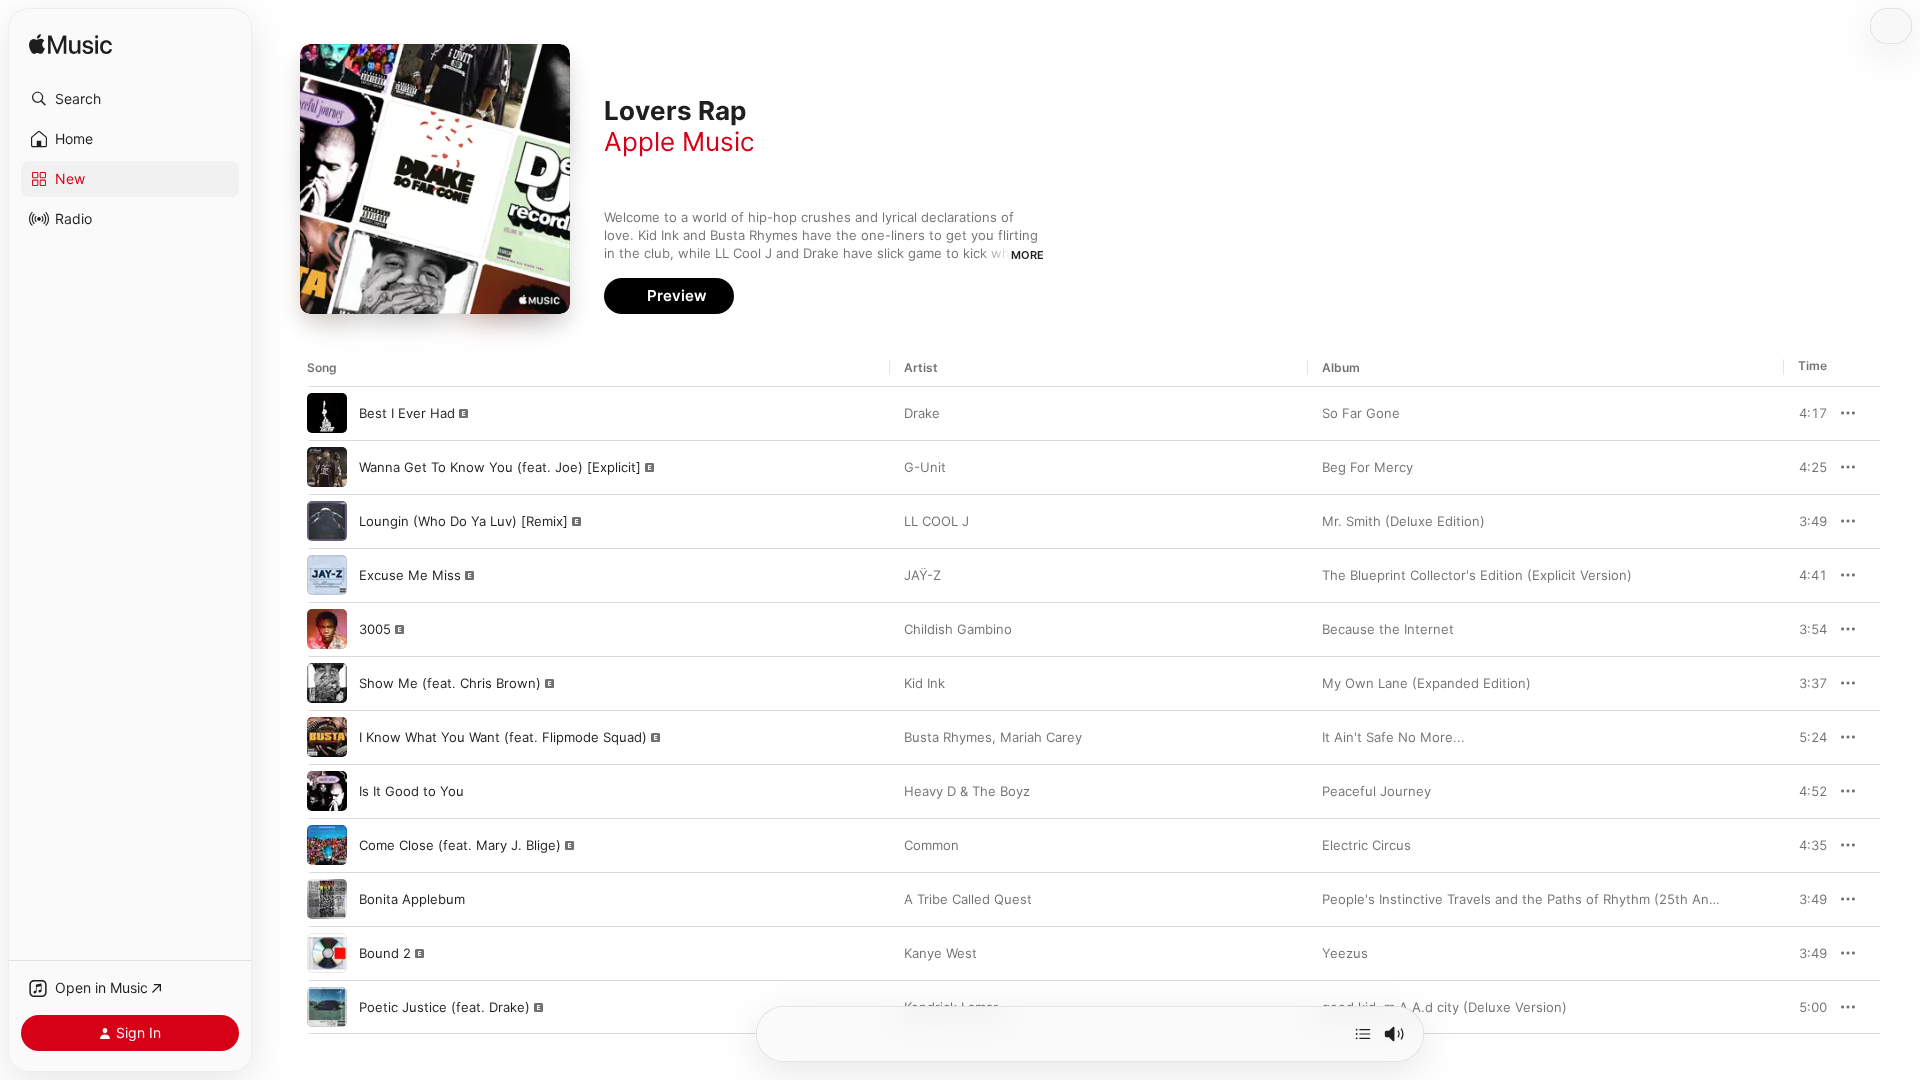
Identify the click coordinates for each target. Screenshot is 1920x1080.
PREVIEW (1805, 413)
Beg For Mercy (1367, 467)
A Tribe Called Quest (968, 899)
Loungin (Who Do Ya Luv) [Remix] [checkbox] (463, 521)
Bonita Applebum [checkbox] (412, 899)
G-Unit (925, 467)
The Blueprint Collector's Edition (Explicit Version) (1477, 575)
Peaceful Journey (1376, 791)
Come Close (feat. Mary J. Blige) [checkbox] (460, 845)
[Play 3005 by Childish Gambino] (327, 629)
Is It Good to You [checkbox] (411, 791)
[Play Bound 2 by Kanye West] (327, 953)
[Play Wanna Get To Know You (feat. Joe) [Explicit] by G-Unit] (327, 467)
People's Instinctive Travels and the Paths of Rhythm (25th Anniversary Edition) (1570, 899)
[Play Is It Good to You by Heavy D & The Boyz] (327, 791)
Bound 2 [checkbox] (385, 953)
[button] (130, 99)
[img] (70, 45)
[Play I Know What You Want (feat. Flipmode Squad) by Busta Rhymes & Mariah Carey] (327, 737)
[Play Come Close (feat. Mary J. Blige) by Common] (327, 845)
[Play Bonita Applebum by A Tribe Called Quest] (327, 899)
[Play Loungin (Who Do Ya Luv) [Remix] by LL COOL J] (327, 521)
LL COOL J (936, 521)
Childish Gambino (958, 629)
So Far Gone (1361, 413)
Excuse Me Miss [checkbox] (410, 575)
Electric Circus (1366, 845)
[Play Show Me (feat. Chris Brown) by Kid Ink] (327, 683)
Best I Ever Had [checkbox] (407, 413)
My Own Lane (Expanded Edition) (1426, 683)
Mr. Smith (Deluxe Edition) (1403, 521)
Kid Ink (924, 683)
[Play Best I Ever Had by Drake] (327, 413)
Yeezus (1345, 953)
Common (931, 845)
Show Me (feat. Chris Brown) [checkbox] (450, 683)
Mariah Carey (1041, 737)
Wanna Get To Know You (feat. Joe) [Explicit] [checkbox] (500, 467)
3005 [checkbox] (375, 629)
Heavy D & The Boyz (967, 791)
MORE (1027, 255)
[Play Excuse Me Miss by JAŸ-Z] (327, 575)
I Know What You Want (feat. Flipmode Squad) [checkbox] (503, 737)
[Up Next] (1363, 1034)
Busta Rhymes (948, 737)
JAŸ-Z (922, 575)
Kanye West (940, 953)
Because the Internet (1388, 629)
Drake (922, 413)
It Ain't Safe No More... (1393, 737)
